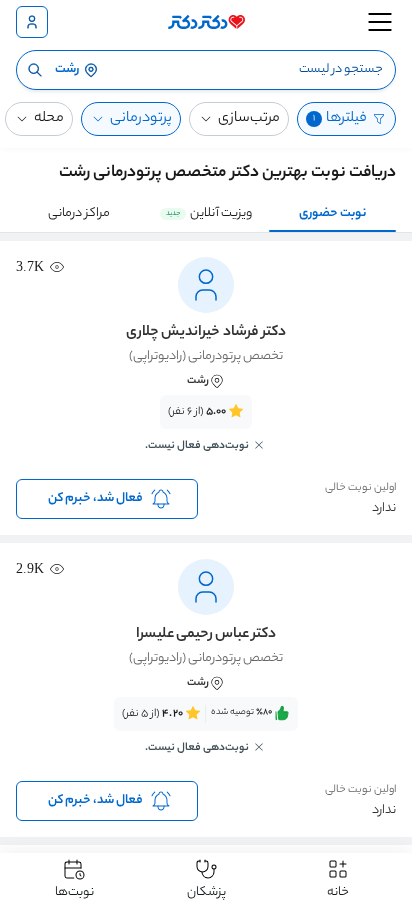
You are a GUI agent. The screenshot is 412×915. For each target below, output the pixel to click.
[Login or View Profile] (32, 22)
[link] (206, 435)
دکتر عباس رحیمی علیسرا (206, 635)
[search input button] (35, 70)
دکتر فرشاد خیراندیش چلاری (205, 333)
